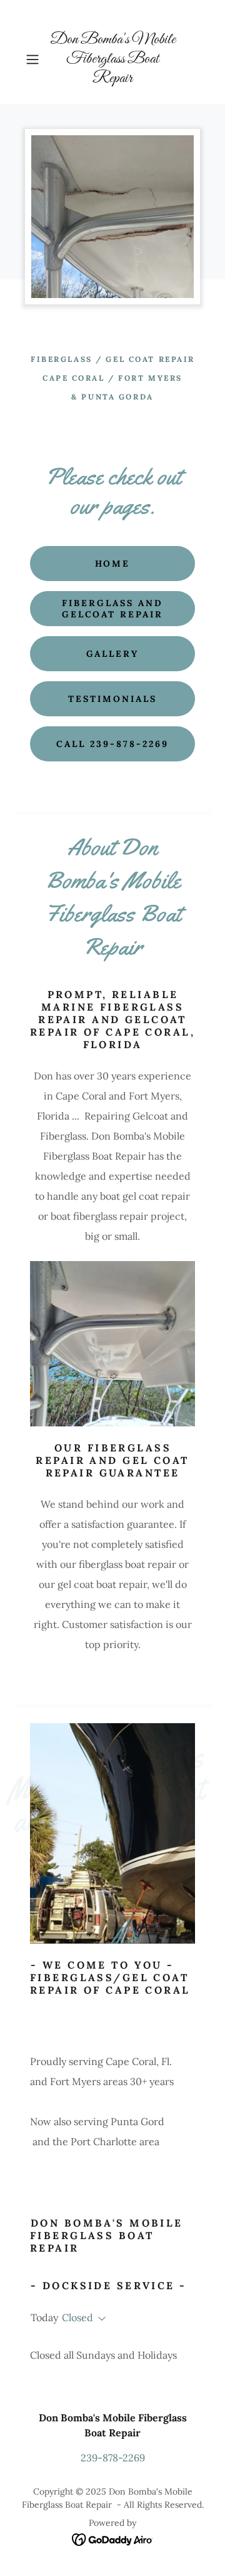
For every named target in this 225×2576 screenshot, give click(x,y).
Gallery (113, 654)
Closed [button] (77, 2317)
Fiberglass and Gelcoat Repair (113, 609)
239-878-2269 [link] (113, 2458)
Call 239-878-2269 (112, 744)
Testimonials (112, 699)
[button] (34, 59)
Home (113, 564)
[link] (112, 59)
